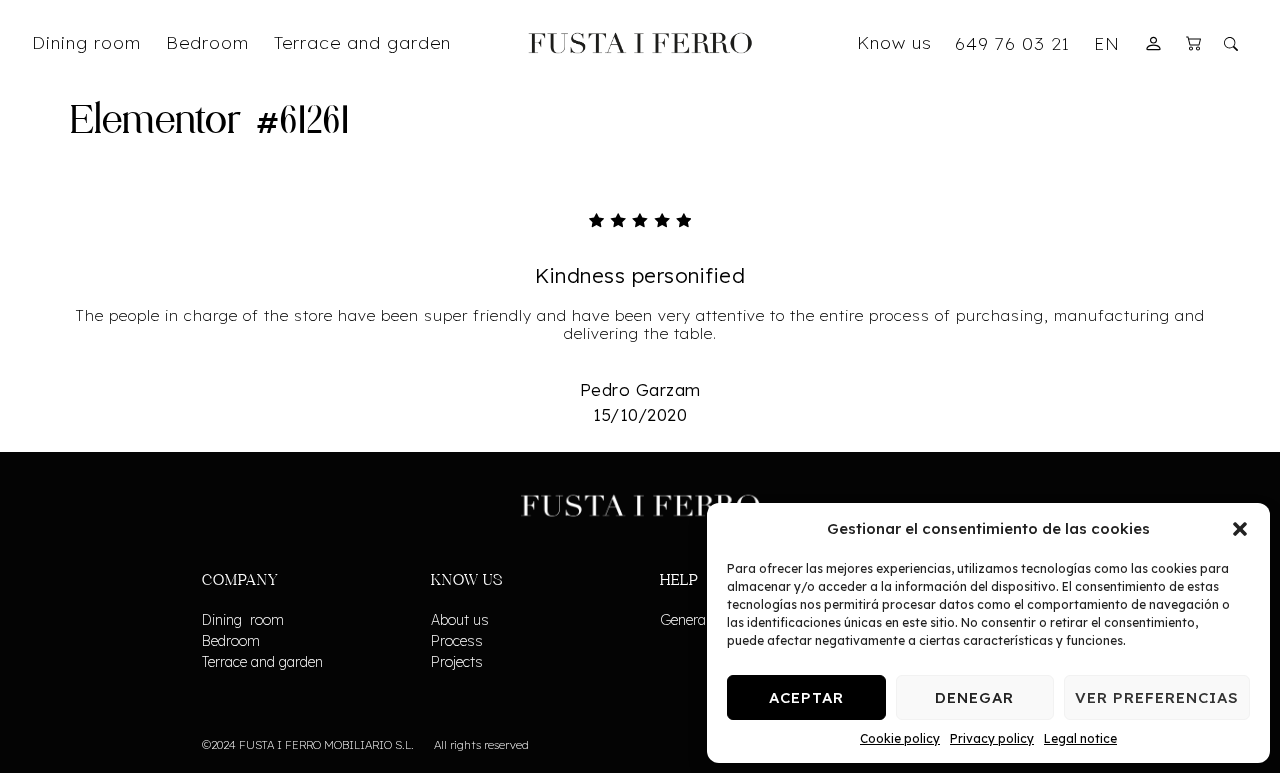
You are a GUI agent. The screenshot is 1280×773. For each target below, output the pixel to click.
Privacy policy (992, 738)
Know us (894, 42)
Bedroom (231, 641)
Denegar (974, 697)
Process (457, 641)
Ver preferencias (1157, 697)
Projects (457, 662)
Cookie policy (900, 738)
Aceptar (806, 697)
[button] (1240, 529)
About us (460, 620)
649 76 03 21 (1012, 43)
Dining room (243, 620)
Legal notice (1080, 738)
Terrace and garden (262, 662)
